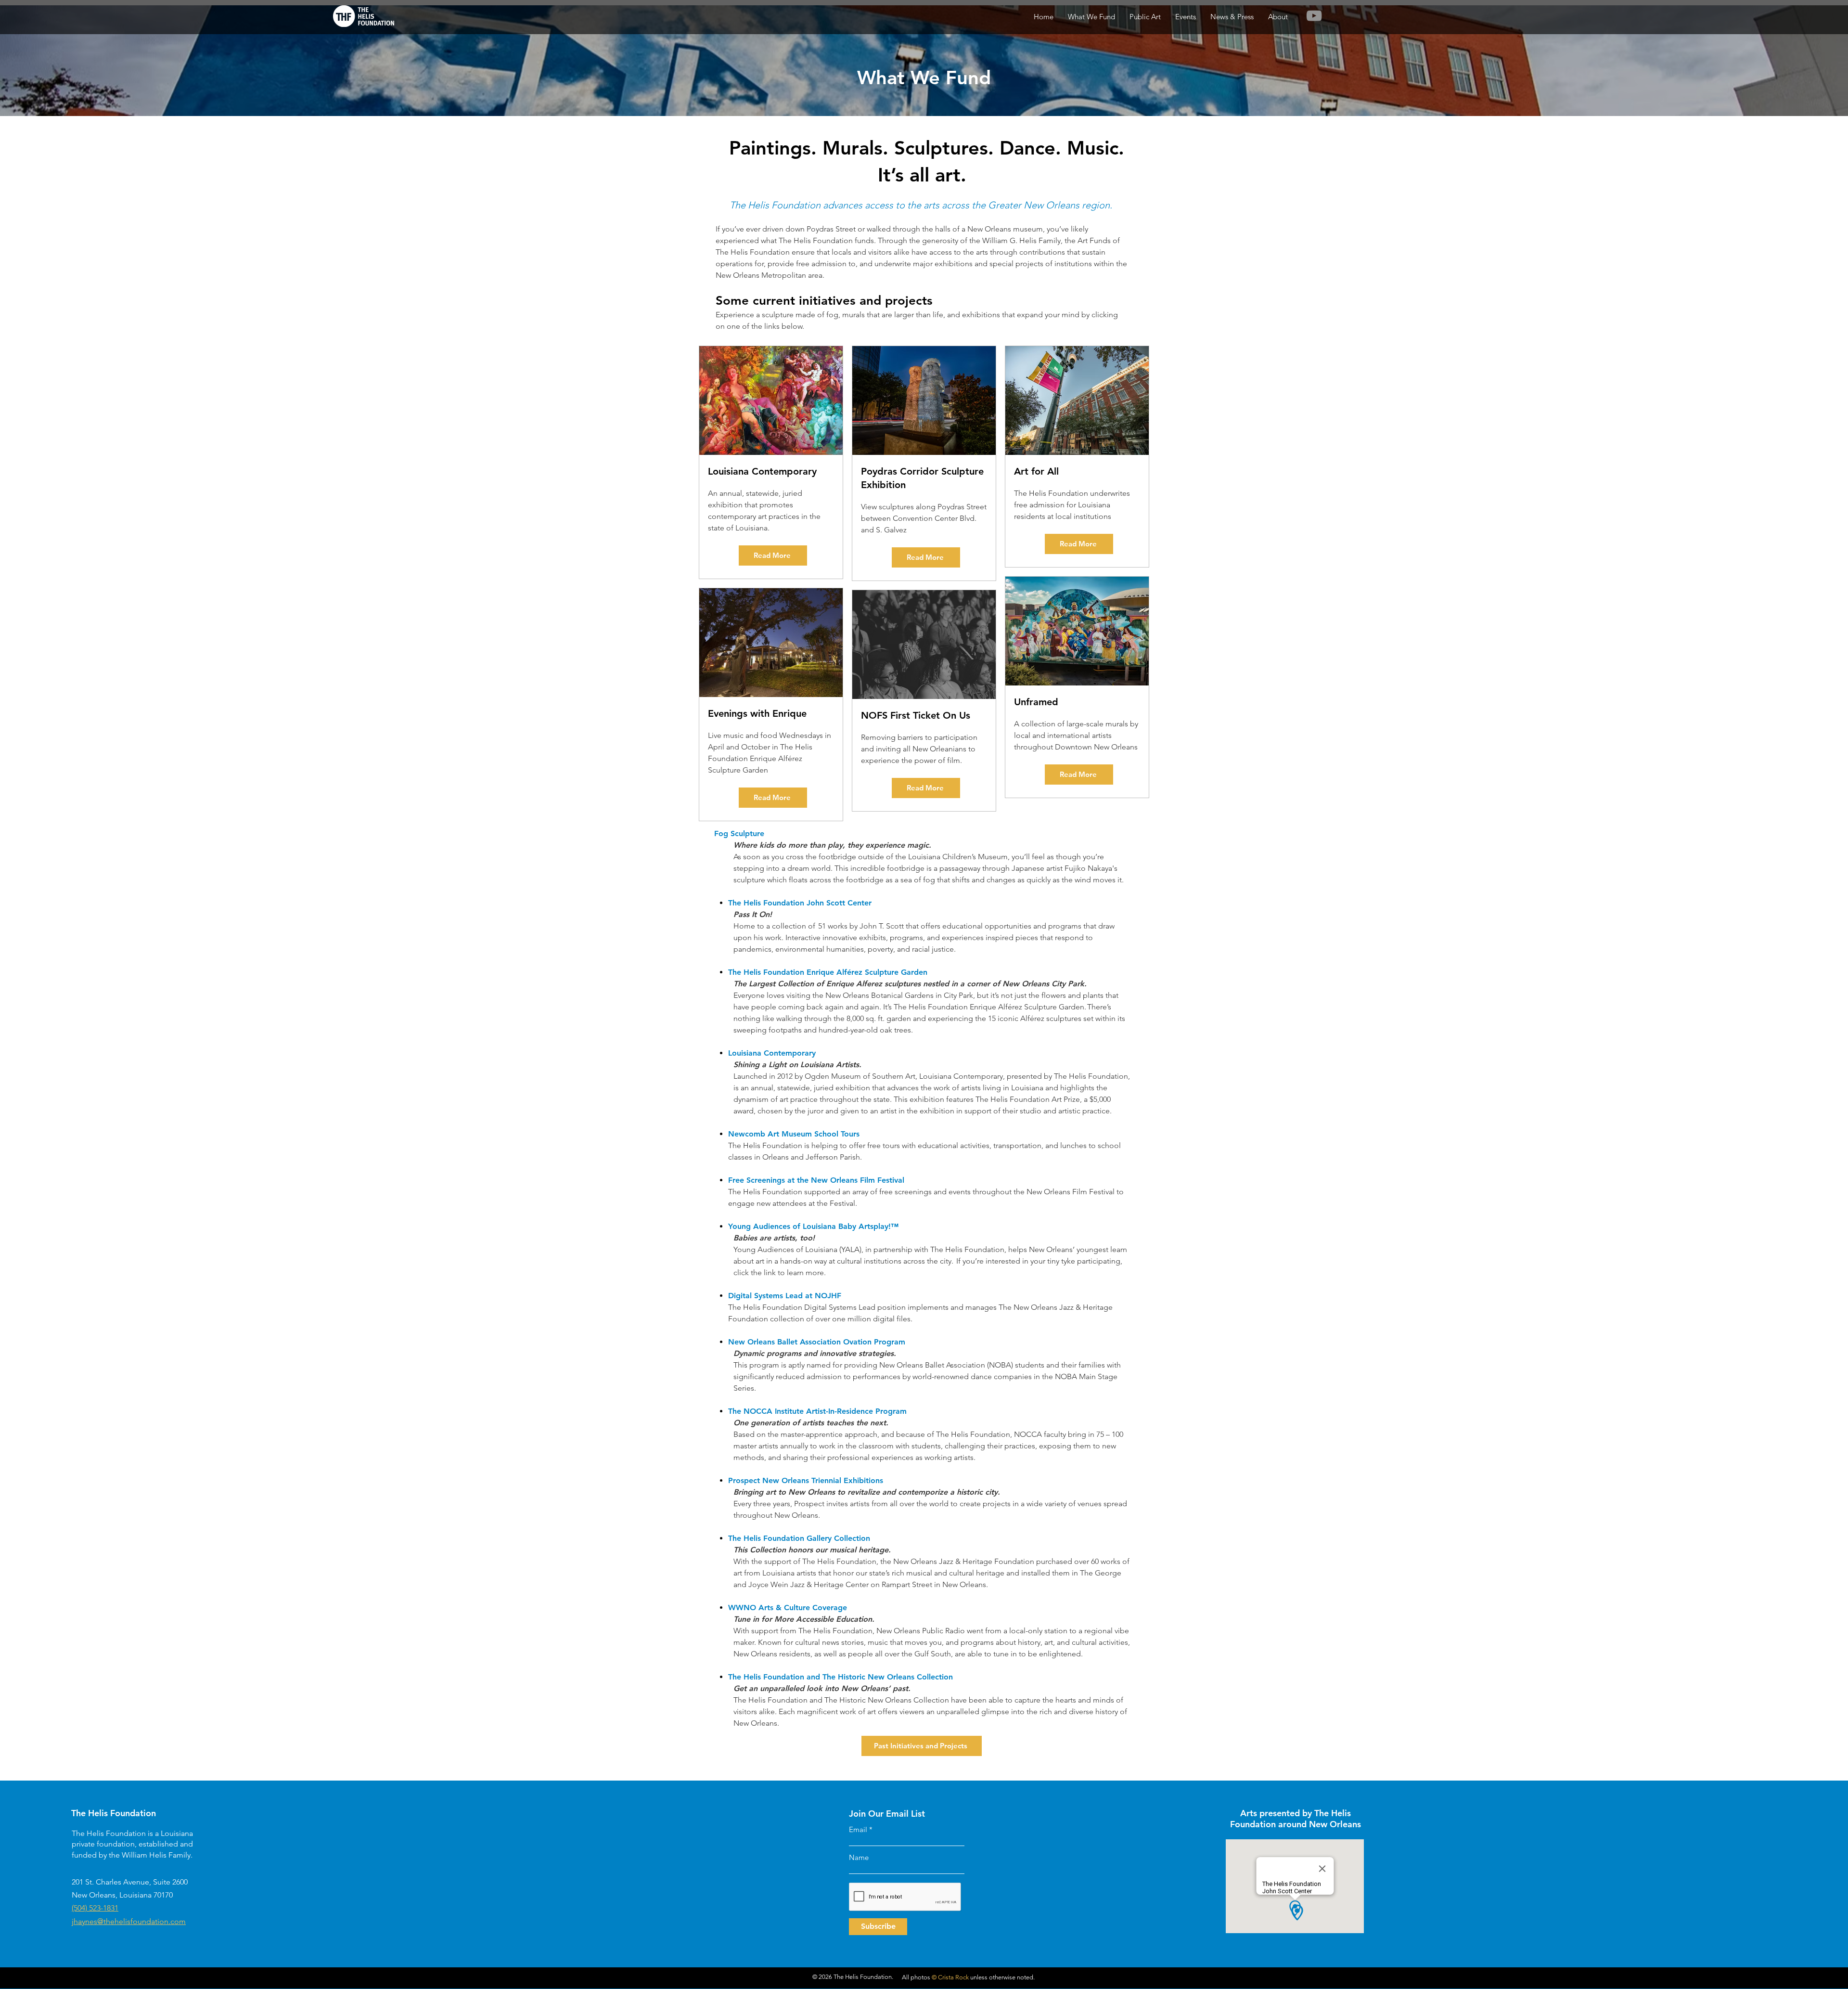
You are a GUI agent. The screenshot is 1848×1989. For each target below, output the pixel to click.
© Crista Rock (950, 1977)
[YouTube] (1314, 16)
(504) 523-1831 (95, 1908)
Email (858, 1829)
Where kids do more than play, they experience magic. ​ (833, 845)
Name (859, 1857)
